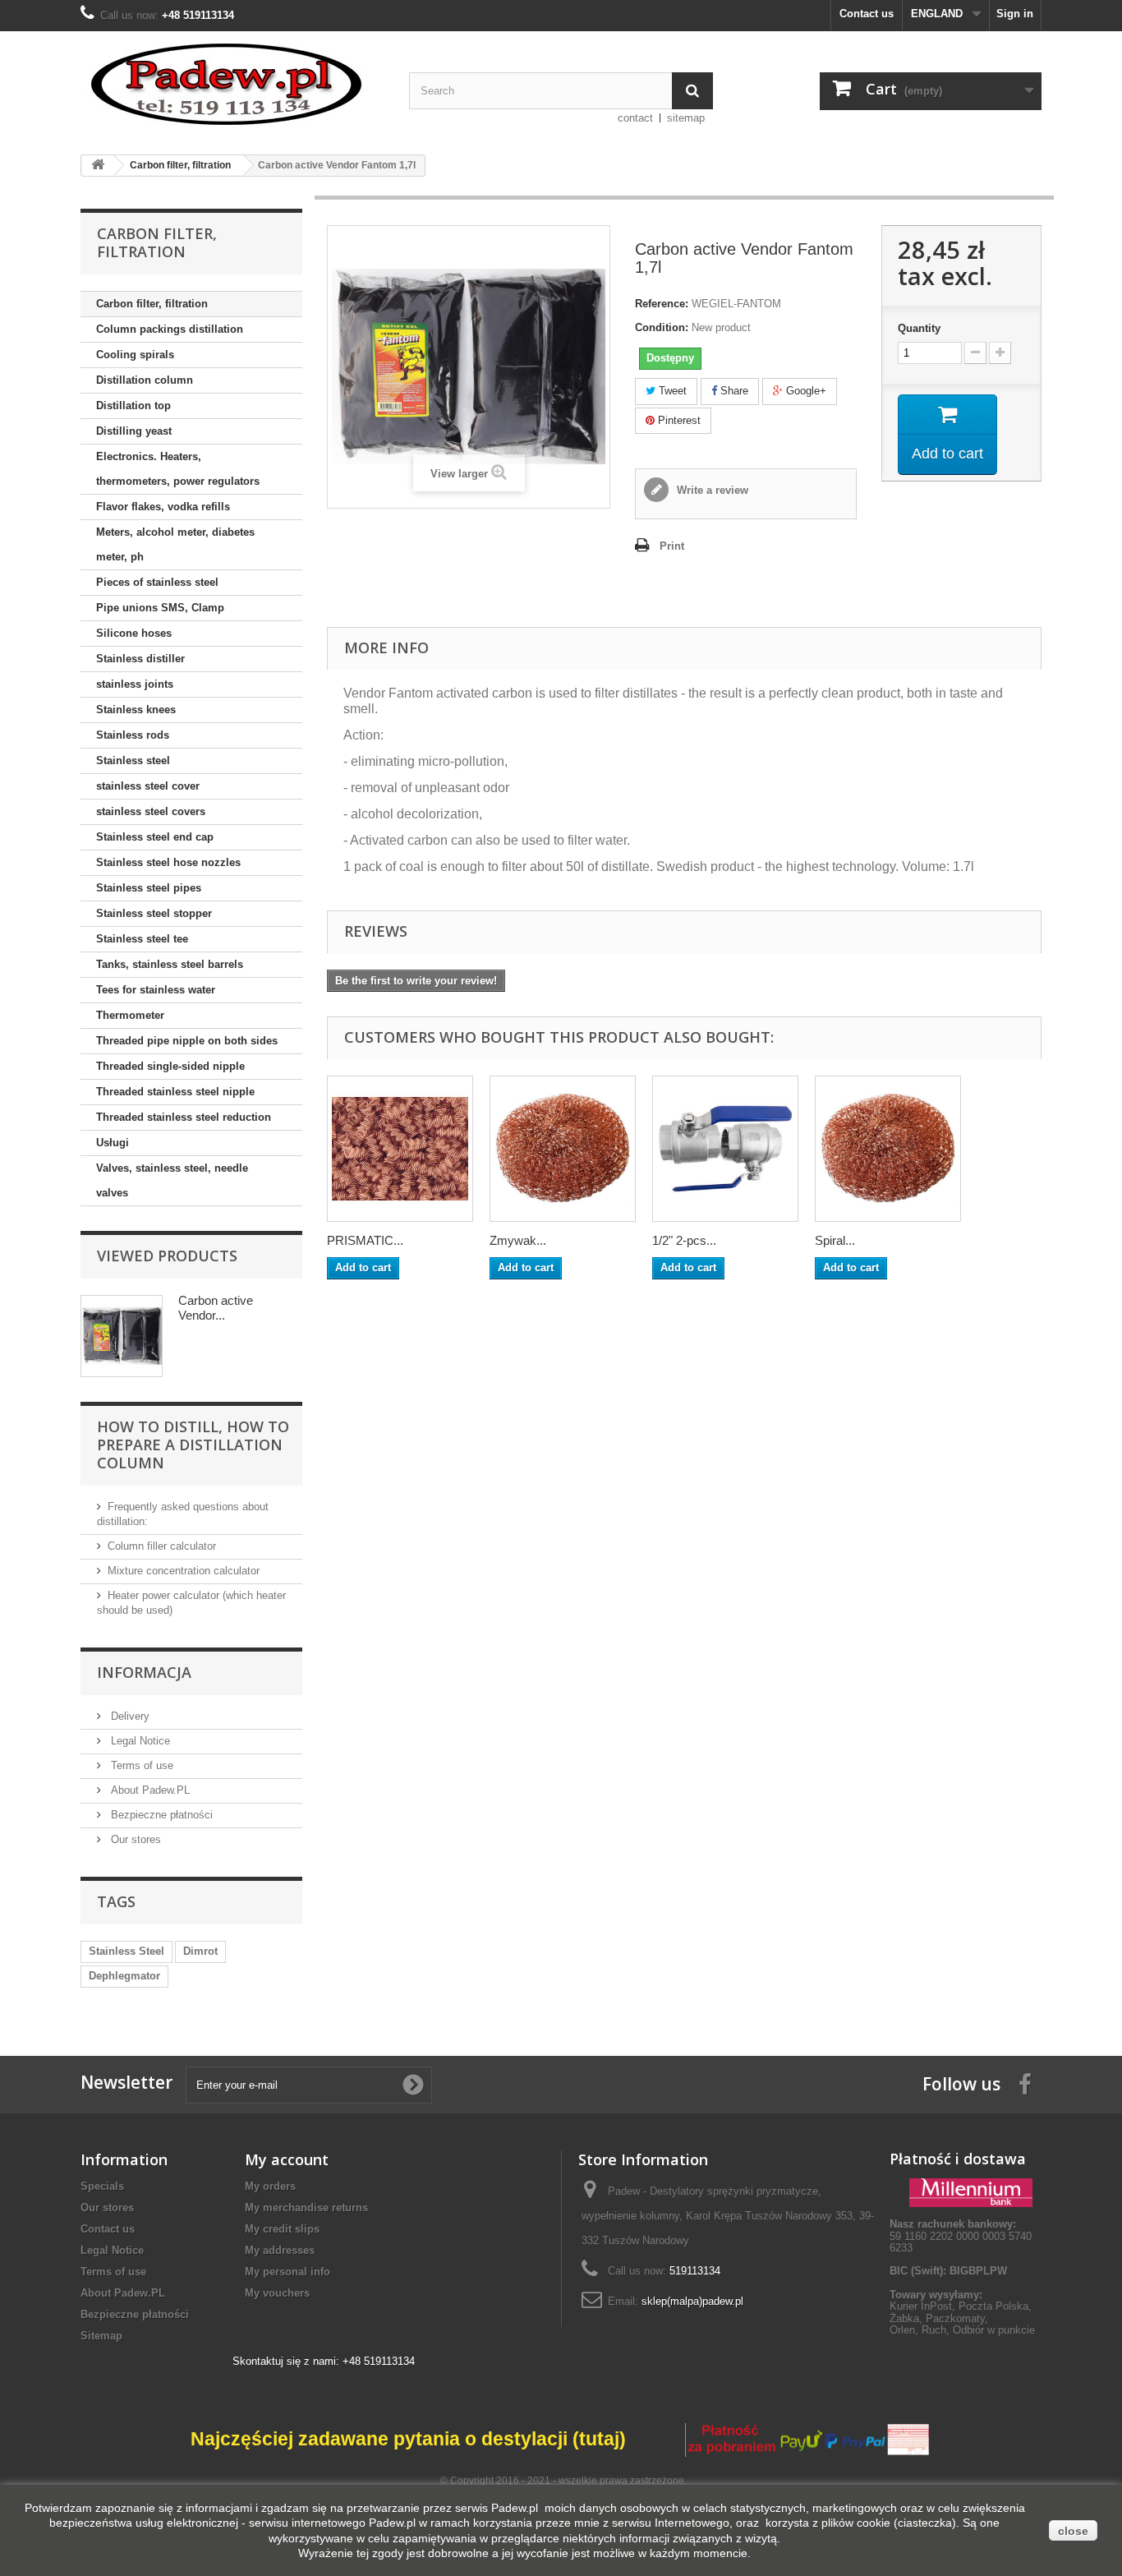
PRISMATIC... (365, 1240)
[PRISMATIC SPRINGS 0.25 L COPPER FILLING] (400, 1149)
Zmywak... (518, 1240)
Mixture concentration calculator (184, 1571)
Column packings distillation (170, 329)
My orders (270, 2186)
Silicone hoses (134, 633)
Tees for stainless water (156, 990)
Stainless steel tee (142, 939)
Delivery (129, 1716)
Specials (102, 2186)
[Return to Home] (98, 166)
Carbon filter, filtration (152, 304)
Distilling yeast (134, 431)
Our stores (134, 1839)
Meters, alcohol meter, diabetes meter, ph (175, 544)
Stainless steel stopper (154, 913)
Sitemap (101, 2336)
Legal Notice (139, 1741)
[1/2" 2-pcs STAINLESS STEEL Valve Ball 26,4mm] (725, 1149)
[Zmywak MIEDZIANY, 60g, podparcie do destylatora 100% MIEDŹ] (563, 1149)
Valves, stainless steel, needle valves (172, 1180)
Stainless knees (136, 710)
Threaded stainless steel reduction (184, 1117)
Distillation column (145, 380)
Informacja (144, 1672)
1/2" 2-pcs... (684, 1240)
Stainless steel (133, 760)
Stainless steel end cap (155, 837)
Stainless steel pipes (149, 888)
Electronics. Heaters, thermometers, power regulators (178, 469)
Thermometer (130, 1015)
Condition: (662, 327)
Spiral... (835, 1240)
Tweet (671, 391)
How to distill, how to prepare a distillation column (193, 1445)
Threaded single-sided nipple (170, 1066)
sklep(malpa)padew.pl (692, 2301)
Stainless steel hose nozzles (168, 862)
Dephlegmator (124, 1976)
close (1073, 2531)
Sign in (1015, 14)
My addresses (280, 2250)
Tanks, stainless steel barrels (170, 964)
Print (672, 546)
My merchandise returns (306, 2207)
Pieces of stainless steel (157, 582)
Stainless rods (133, 735)
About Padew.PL (149, 1790)
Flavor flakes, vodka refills (163, 507)
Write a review (711, 490)
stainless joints (135, 684)
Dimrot (200, 1951)
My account (287, 2159)
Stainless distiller (140, 659)
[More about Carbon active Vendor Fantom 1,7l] (122, 1336)
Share (733, 391)
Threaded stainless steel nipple (175, 1092)
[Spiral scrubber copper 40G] (888, 1149)
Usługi (113, 1143)
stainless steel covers (151, 811)
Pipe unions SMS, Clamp (160, 608)
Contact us (867, 14)
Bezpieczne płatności (160, 1815)
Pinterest (678, 420)
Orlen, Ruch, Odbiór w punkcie (962, 2330)
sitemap (686, 118)
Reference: (662, 304)
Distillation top (133, 406)
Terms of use (140, 1765)
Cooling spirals (135, 355)
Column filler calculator (162, 1546)
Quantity (919, 328)
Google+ (805, 391)
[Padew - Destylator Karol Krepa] (232, 84)
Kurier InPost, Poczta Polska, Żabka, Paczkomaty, (961, 2312)
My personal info (287, 2272)
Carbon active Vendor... (216, 1308)
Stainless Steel (126, 1951)
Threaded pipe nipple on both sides (187, 1041)
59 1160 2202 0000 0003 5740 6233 (961, 2236)
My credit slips (282, 2229)
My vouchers (277, 2293)
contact (635, 118)
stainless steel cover (148, 786)
